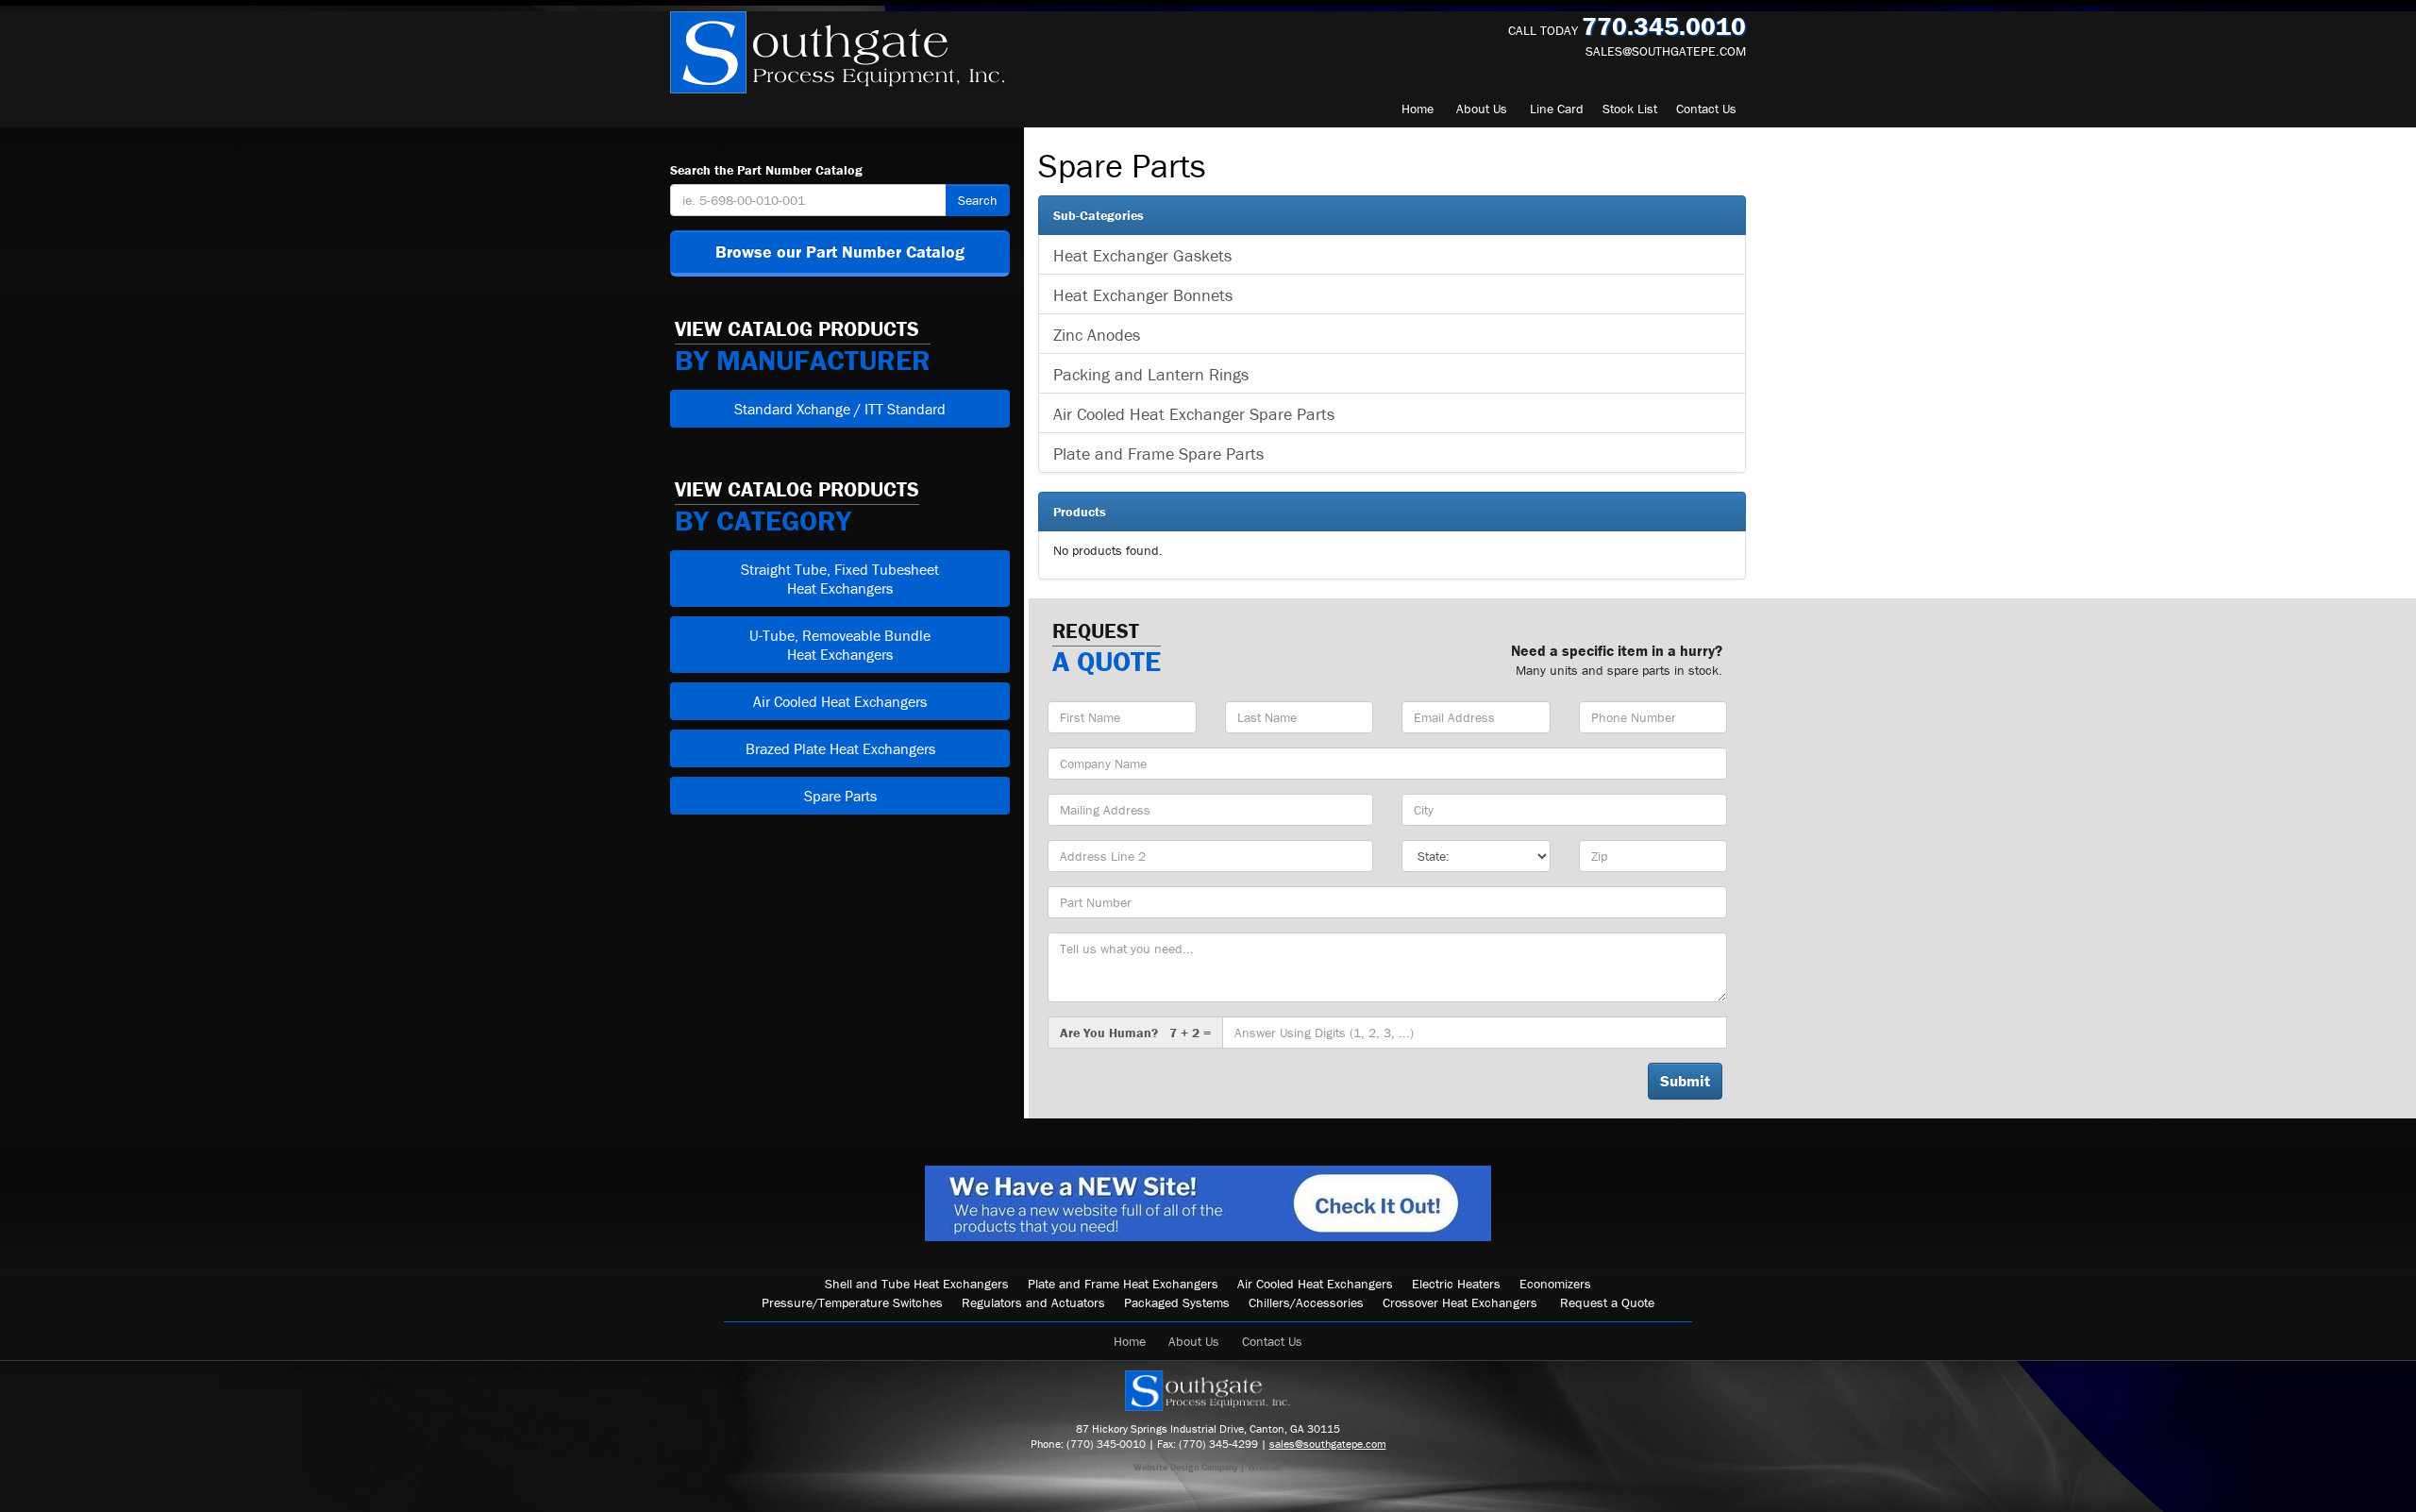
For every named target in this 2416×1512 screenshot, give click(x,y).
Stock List (1630, 109)
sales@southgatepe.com (1666, 51)
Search (978, 200)
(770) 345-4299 (1218, 1444)
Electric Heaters (1456, 1284)
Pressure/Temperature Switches (852, 1302)
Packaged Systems (1177, 1302)
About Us (1194, 1341)
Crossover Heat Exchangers (1460, 1302)
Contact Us (1272, 1341)
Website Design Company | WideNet (1208, 1467)
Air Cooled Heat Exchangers (840, 701)
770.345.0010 (1664, 26)
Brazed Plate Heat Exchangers (840, 748)
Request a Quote (1607, 1302)
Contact (1706, 109)
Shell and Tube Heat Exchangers (917, 1284)
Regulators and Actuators (1033, 1302)
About (1482, 109)
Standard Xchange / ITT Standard (840, 409)
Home (1418, 109)
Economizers (1555, 1284)
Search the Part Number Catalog (766, 170)
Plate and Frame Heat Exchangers (1123, 1284)
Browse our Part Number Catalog (840, 252)
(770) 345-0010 (1106, 1444)
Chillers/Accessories (1306, 1302)
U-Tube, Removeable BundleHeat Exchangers (840, 645)
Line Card (1557, 109)
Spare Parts (840, 796)
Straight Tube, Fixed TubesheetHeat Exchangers (840, 579)
